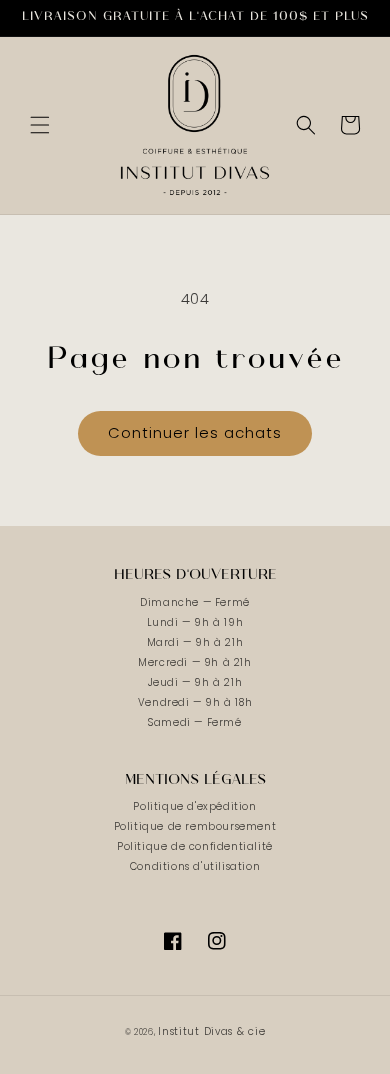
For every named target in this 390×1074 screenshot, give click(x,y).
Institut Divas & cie (211, 1031)
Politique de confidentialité (195, 846)
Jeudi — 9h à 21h (195, 682)
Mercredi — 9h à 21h (194, 662)
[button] (40, 125)
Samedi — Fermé (194, 722)
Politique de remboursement (195, 826)
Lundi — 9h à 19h (195, 622)
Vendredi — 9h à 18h (195, 702)
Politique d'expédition (194, 806)
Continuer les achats (195, 432)
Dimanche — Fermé (195, 602)
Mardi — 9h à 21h (195, 642)
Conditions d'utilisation (195, 866)
